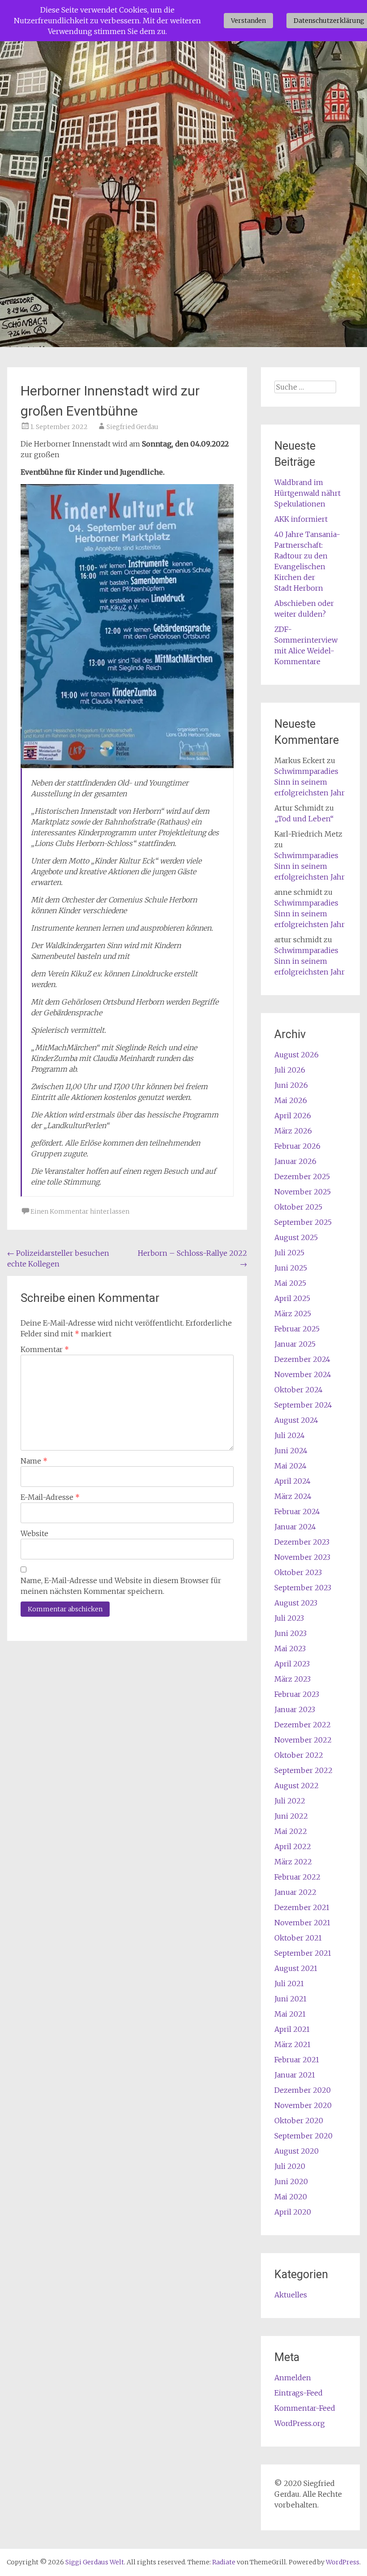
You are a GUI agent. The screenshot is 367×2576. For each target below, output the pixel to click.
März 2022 (293, 1862)
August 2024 (296, 1420)
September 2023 (303, 1588)
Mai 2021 (290, 2014)
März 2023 (292, 1679)
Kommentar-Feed (305, 2408)
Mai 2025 (290, 1283)
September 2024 (303, 1405)
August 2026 (297, 1055)
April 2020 (293, 2212)
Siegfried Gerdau (132, 427)
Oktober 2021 (298, 1938)
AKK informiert (301, 519)
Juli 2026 (290, 1070)
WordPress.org (300, 2423)
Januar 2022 (295, 1892)
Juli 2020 (290, 2166)
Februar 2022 (297, 1877)
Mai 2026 (291, 1100)
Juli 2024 (290, 1435)
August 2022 (297, 1786)
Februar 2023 (297, 1694)
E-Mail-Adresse (50, 1497)
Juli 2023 (289, 1618)
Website (34, 1533)
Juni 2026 (291, 1085)
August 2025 (296, 1237)
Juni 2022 (291, 1816)
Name (34, 1461)
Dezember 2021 (302, 1907)
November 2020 (303, 2105)
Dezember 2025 (302, 1176)
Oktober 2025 (298, 1207)
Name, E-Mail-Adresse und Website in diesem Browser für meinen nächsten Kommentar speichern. (121, 1586)
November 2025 (303, 1192)
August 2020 (297, 2151)
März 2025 (293, 1314)
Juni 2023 (290, 1633)
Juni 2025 (291, 1268)
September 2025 (303, 1222)
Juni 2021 (290, 1999)
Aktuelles (291, 2295)
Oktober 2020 (299, 2121)
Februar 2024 (297, 1511)
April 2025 (292, 1298)
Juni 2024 (291, 1451)
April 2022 (293, 1846)
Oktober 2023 (298, 1572)
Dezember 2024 (302, 1359)
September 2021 (303, 1953)
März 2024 (293, 1496)
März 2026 (293, 1131)
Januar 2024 (295, 1527)
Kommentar (45, 1349)
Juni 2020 (291, 2181)
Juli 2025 (289, 1253)
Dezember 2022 (303, 1725)
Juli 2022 (290, 1801)
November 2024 (303, 1374)
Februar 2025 (297, 1329)
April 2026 (293, 1116)
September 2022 (303, 1770)
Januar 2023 (295, 1709)
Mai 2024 (290, 1466)
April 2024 (292, 1481)
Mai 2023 (290, 1649)
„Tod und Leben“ (304, 819)
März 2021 (292, 2044)
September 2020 (303, 2136)
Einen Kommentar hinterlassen (80, 1211)
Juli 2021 (289, 1984)
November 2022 (303, 1740)
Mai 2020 (291, 2197)
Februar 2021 (297, 2060)
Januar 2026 (295, 1161)
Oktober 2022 (299, 1755)
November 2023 (302, 1557)
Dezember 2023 (302, 1542)
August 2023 (296, 1603)
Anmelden (293, 2378)
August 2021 (296, 1968)
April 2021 (292, 2029)
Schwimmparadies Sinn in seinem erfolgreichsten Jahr (309, 782)
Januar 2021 (295, 2075)
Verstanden (248, 21)
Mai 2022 (291, 1831)
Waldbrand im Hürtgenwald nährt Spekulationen (307, 493)
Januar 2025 (295, 1344)
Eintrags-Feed (299, 2393)
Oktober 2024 (299, 1390)
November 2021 (302, 1923)
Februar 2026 (297, 1146)
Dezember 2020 (303, 2090)
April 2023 (292, 1664)
